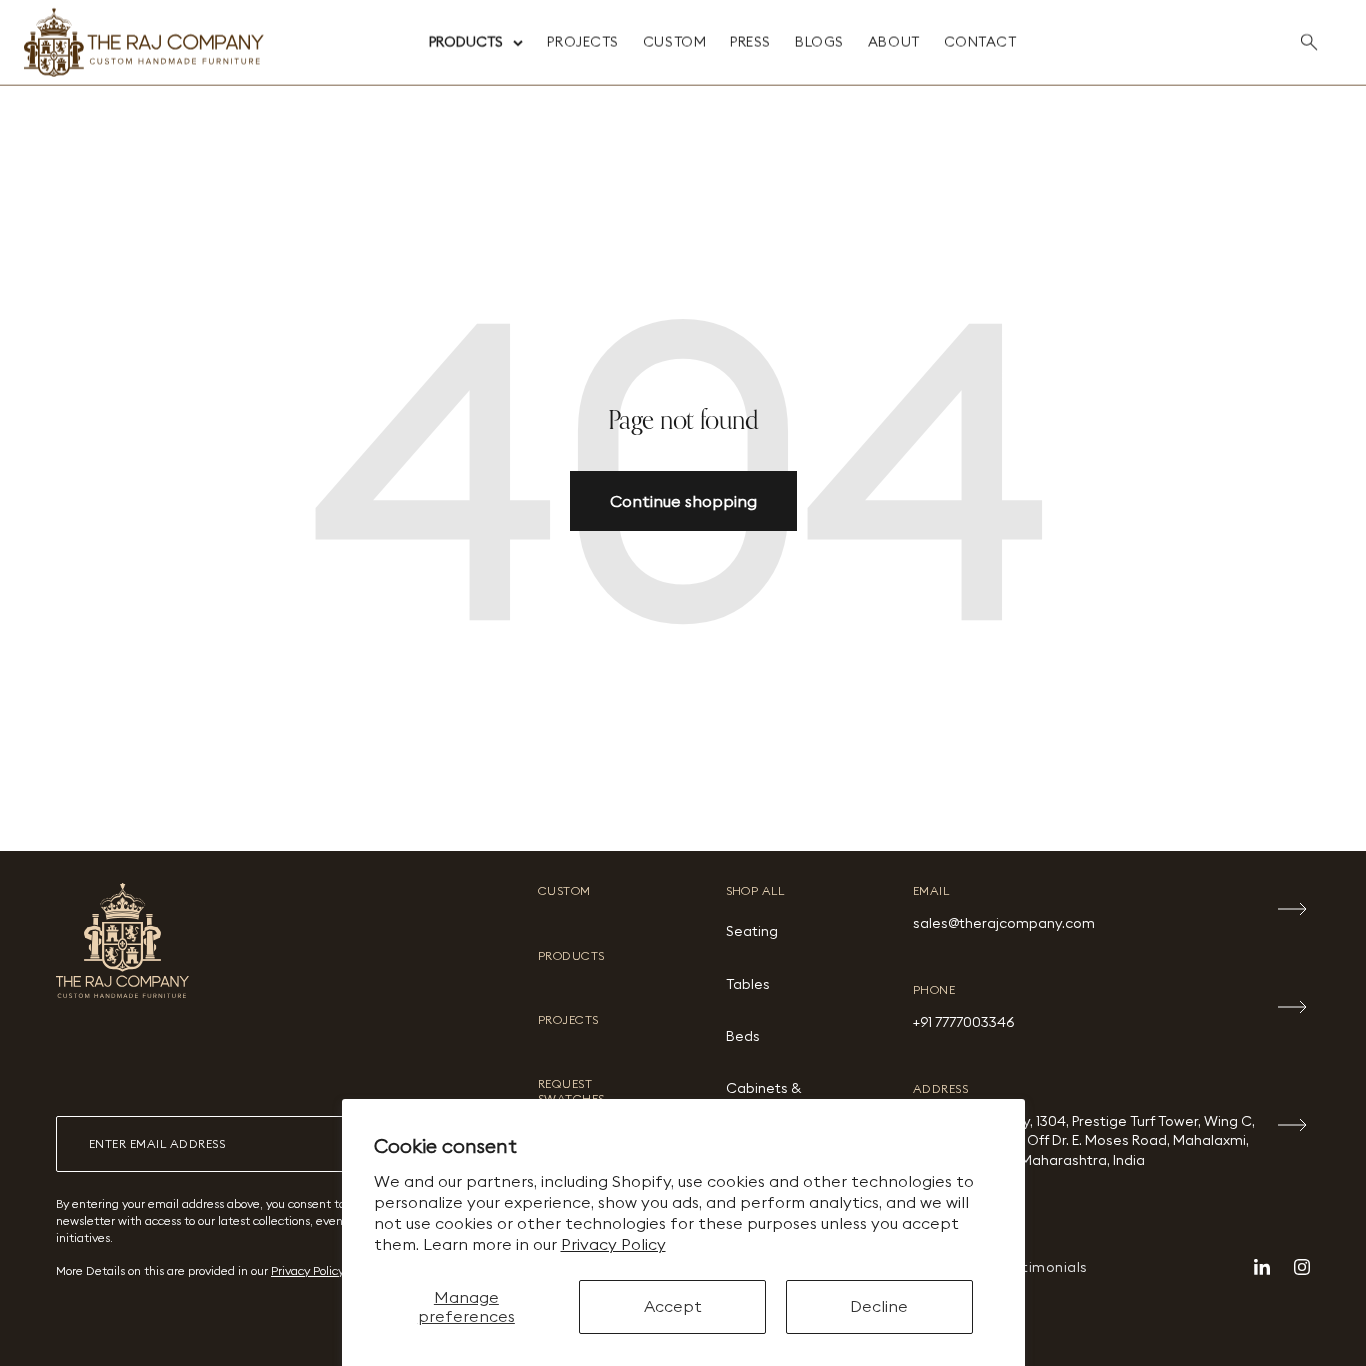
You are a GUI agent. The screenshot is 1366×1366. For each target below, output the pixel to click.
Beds (743, 1036)
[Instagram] (1302, 1267)
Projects (582, 42)
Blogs (819, 42)
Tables (748, 984)
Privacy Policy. (308, 1270)
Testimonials (1042, 1267)
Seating (752, 931)
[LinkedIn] (1262, 1267)
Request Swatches (571, 1091)
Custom (674, 42)
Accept (673, 1306)
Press (750, 42)
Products (466, 42)
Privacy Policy (613, 1244)
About (894, 42)
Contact (980, 42)
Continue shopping (683, 501)
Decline (879, 1306)
